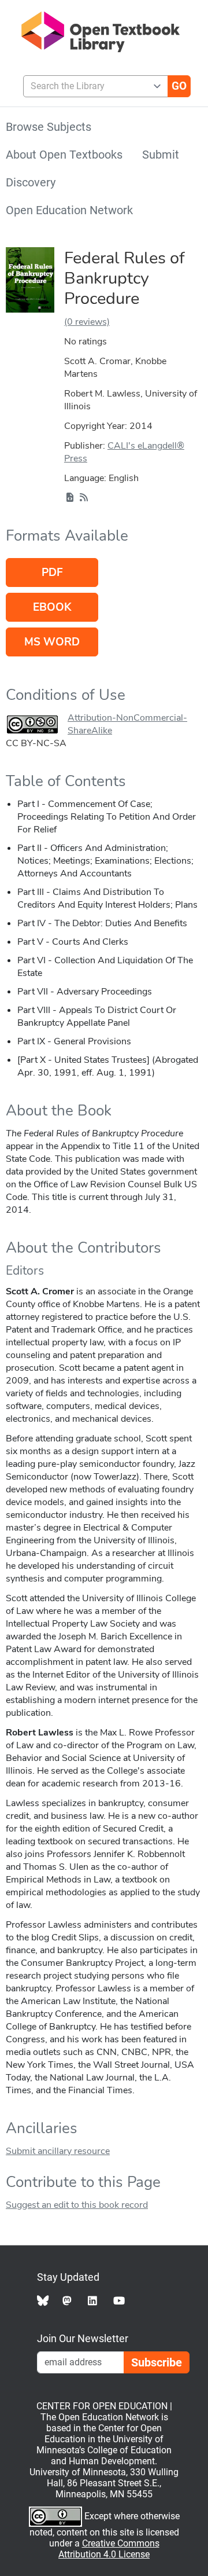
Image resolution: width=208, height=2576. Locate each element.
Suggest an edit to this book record (77, 2205)
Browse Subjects (49, 127)
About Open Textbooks (64, 155)
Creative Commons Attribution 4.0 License (109, 2549)
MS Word (52, 642)
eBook (52, 607)
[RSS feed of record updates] (84, 498)
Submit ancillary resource (58, 2151)
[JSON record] (70, 498)
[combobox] (91, 86)
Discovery (31, 182)
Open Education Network (69, 210)
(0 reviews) (87, 322)
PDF (52, 573)
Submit (161, 155)
